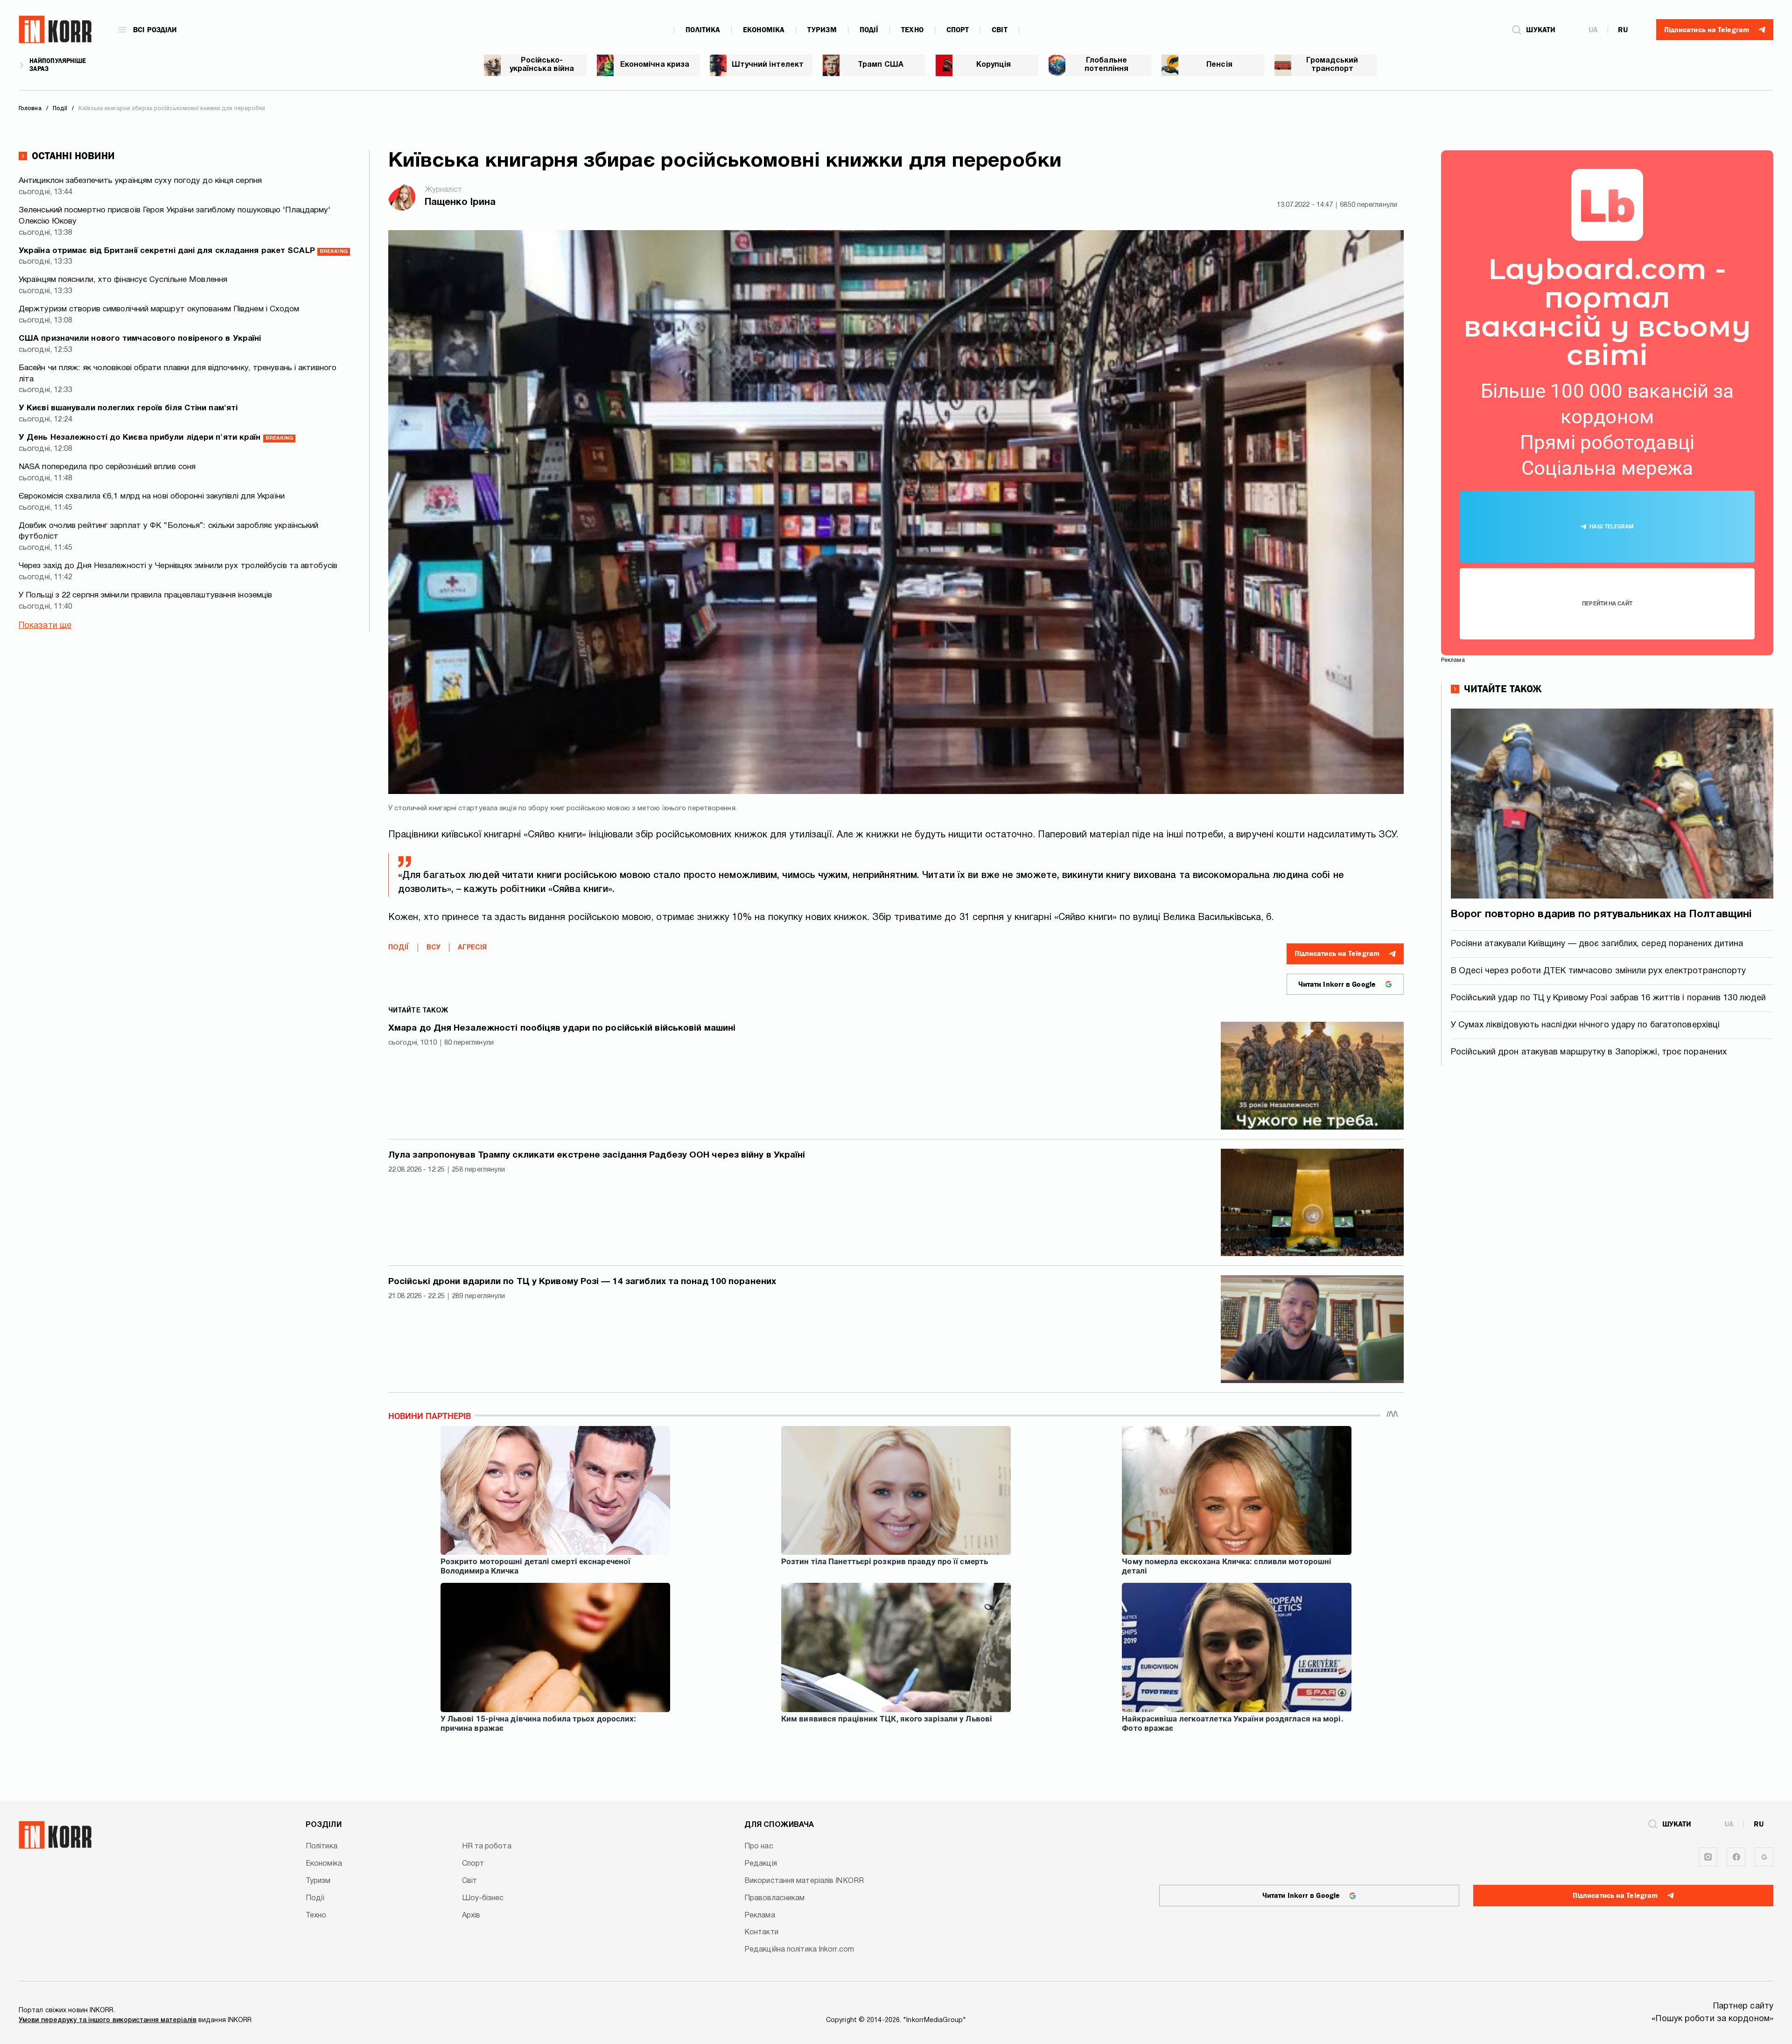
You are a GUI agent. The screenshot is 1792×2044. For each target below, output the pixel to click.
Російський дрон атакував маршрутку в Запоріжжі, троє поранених (1589, 1052)
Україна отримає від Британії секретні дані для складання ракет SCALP (183, 251)
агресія (472, 948)
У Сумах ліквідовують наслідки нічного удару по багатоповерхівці (1585, 1025)
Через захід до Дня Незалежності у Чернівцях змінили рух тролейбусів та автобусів (178, 566)
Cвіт (999, 30)
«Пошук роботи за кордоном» (1712, 2019)
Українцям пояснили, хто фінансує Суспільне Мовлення (123, 280)
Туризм (822, 30)
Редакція (761, 1864)
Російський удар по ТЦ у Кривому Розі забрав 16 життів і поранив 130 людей (1608, 998)
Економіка (764, 30)
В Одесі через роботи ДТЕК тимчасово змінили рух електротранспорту (1599, 971)
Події (869, 30)
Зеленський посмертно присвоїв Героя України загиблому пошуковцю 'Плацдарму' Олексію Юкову (175, 216)
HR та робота (487, 1847)
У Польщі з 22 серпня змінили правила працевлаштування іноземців (145, 595)
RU (1623, 30)
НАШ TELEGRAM (1612, 527)
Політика (703, 30)
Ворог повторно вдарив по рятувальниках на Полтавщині (1601, 914)
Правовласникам (774, 1898)
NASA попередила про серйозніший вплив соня (107, 467)
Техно (912, 30)
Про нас (759, 1847)
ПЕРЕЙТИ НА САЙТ (1607, 604)
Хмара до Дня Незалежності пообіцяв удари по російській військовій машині (562, 1028)
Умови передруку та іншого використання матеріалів (108, 2020)
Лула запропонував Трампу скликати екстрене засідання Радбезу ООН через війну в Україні (597, 1155)
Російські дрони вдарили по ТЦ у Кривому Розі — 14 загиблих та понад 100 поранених (582, 1282)
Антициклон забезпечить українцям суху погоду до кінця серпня (140, 181)
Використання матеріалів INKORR (804, 1881)
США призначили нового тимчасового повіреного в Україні (140, 339)
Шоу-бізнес (483, 1898)
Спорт (958, 30)
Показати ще (45, 626)
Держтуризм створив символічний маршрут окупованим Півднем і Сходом (159, 309)
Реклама (760, 1916)
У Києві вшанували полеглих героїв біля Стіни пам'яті (128, 408)
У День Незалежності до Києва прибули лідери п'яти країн (156, 438)
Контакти (761, 1932)
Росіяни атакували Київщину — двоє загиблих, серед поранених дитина (1597, 944)
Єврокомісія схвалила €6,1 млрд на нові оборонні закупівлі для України (152, 496)
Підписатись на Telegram (1337, 954)
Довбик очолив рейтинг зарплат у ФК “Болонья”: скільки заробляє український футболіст (168, 531)
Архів (471, 1916)
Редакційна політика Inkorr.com (799, 1950)
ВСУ (434, 948)
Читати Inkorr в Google (1337, 984)
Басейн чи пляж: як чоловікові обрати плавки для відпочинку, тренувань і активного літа (178, 374)
